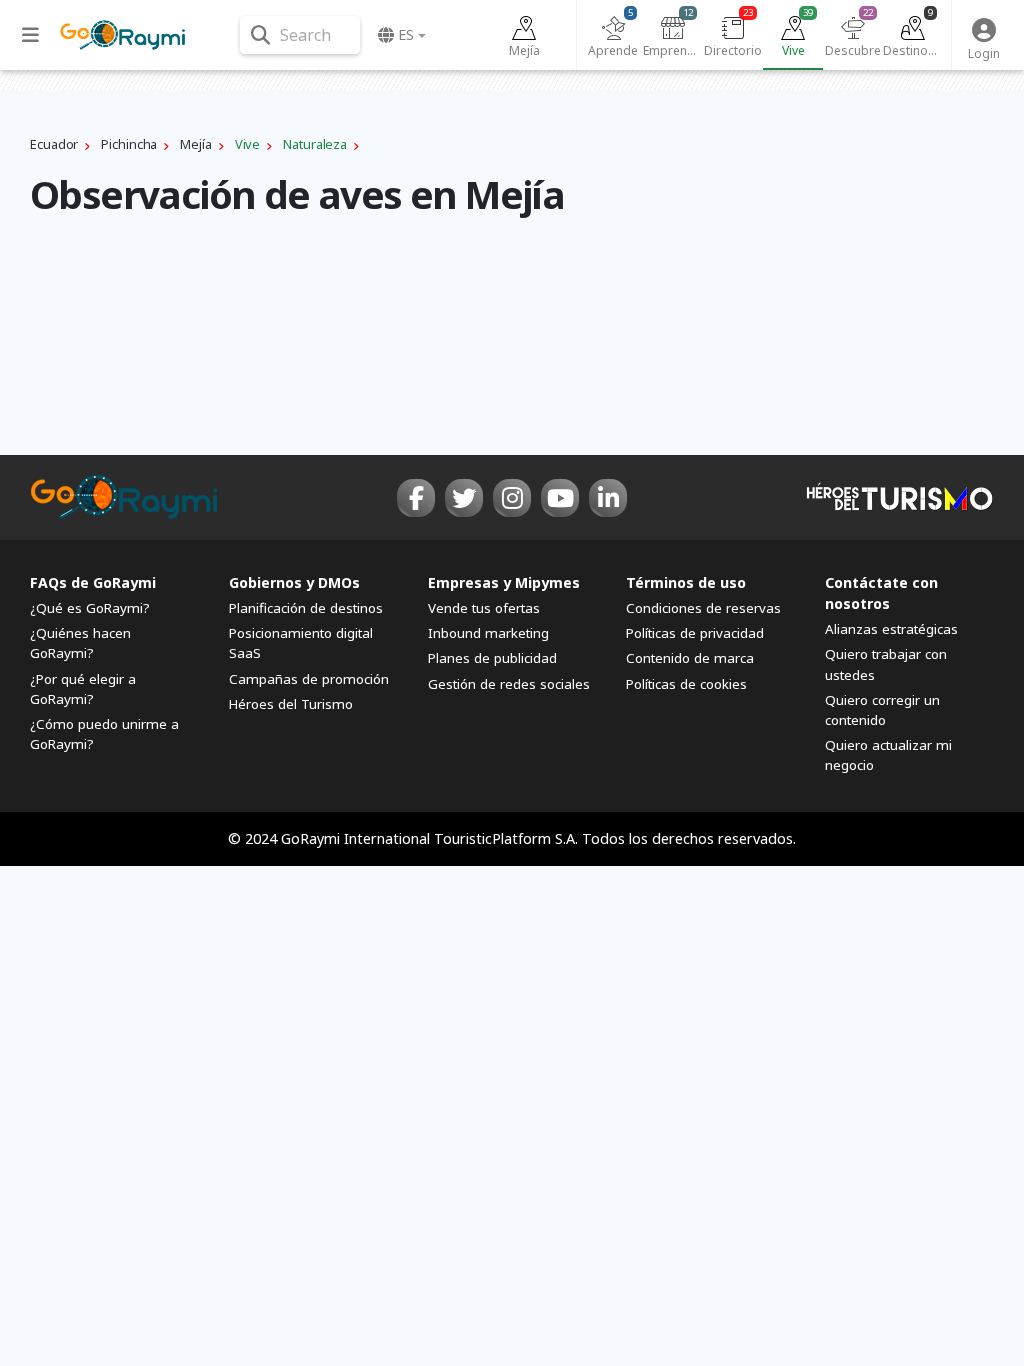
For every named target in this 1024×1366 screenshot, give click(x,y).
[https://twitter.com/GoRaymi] (464, 498)
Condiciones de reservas (703, 608)
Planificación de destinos (306, 608)
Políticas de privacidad (695, 633)
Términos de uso (686, 582)
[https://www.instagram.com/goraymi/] (512, 498)
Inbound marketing (488, 633)
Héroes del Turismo (291, 704)
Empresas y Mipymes (504, 582)
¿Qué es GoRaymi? (90, 608)
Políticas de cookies (686, 684)
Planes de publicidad (492, 658)
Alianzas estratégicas (891, 629)
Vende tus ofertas (484, 608)
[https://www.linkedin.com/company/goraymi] (608, 498)
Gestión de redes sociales (509, 684)
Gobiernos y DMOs (294, 582)
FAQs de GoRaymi (93, 582)
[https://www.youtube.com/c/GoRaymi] (560, 498)
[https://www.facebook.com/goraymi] (416, 498)
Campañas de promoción (309, 679)
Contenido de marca (690, 658)
